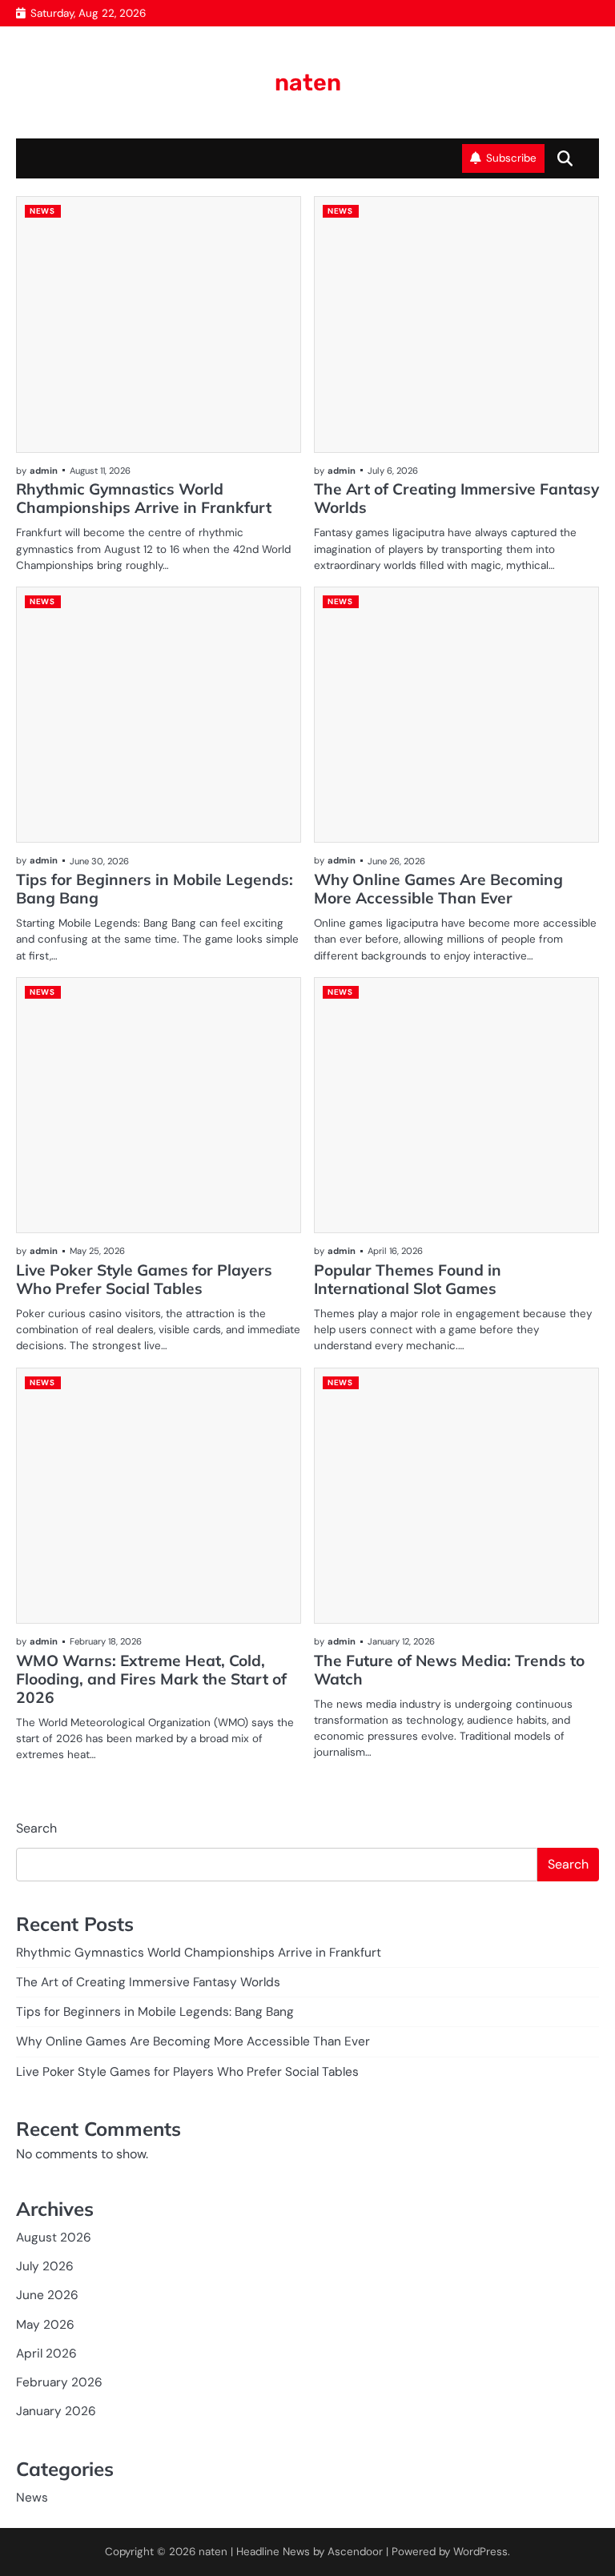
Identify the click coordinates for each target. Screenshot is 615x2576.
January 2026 (56, 2411)
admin (44, 471)
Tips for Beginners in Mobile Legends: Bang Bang (155, 889)
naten (308, 82)
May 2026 (45, 2325)
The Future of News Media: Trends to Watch (449, 1670)
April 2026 (46, 2354)
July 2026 (45, 2266)
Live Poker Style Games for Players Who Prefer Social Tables (144, 1279)
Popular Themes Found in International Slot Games (408, 1279)
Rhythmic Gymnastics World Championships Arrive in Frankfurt (144, 498)
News (42, 211)
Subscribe (511, 158)
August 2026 (54, 2237)
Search (36, 1828)
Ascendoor (355, 2552)
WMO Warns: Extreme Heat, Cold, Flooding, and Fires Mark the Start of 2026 (151, 1679)
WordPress (480, 2552)
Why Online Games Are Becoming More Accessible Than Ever (438, 889)
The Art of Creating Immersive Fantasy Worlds (456, 498)
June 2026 (47, 2295)
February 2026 (59, 2382)
